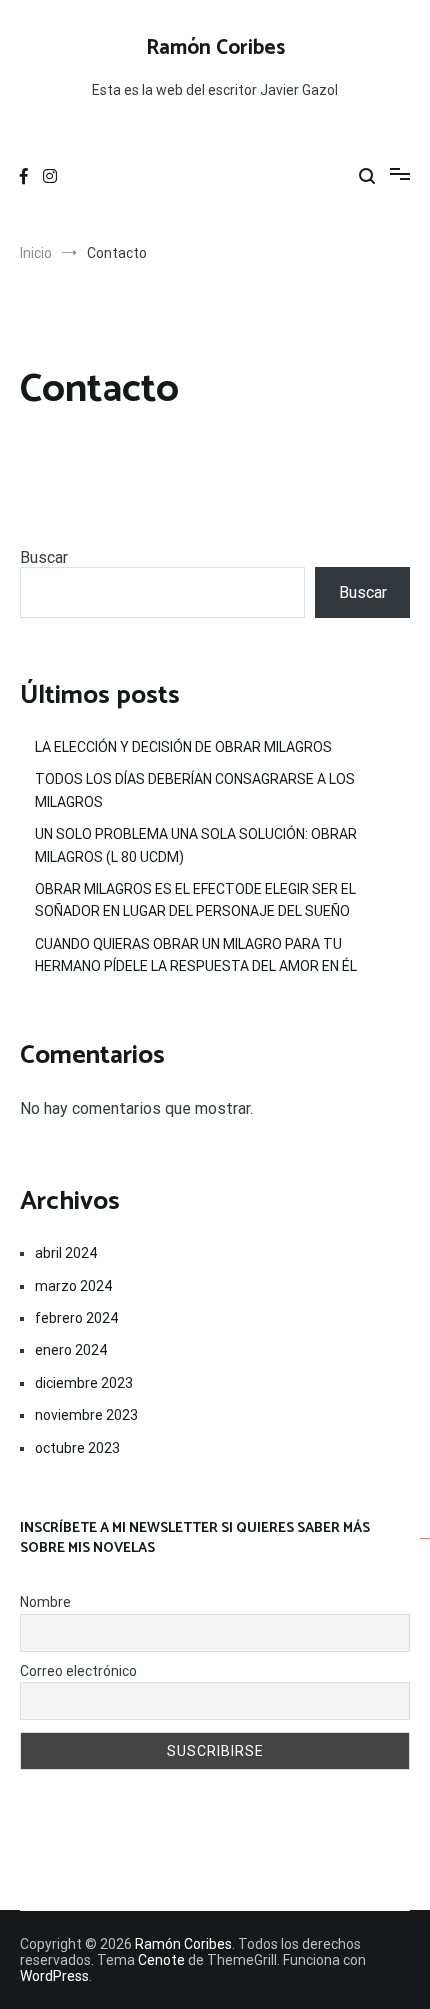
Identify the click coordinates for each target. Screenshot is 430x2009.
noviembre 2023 (86, 1415)
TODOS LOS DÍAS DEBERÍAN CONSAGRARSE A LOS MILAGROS (195, 790)
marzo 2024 (73, 1286)
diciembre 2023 (84, 1383)
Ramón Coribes (215, 48)
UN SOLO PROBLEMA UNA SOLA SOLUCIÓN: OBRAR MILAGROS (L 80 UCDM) (196, 845)
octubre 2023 (77, 1448)
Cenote (161, 1960)
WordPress (54, 1976)
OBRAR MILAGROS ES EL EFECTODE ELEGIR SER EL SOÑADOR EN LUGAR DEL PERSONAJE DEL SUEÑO (195, 900)
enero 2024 (71, 1350)
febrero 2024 (76, 1318)
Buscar (44, 557)
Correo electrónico (78, 1671)
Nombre (45, 1602)
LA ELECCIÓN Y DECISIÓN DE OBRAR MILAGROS (183, 747)
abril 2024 (66, 1253)
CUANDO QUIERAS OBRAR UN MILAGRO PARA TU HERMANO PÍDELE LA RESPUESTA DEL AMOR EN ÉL (196, 955)
